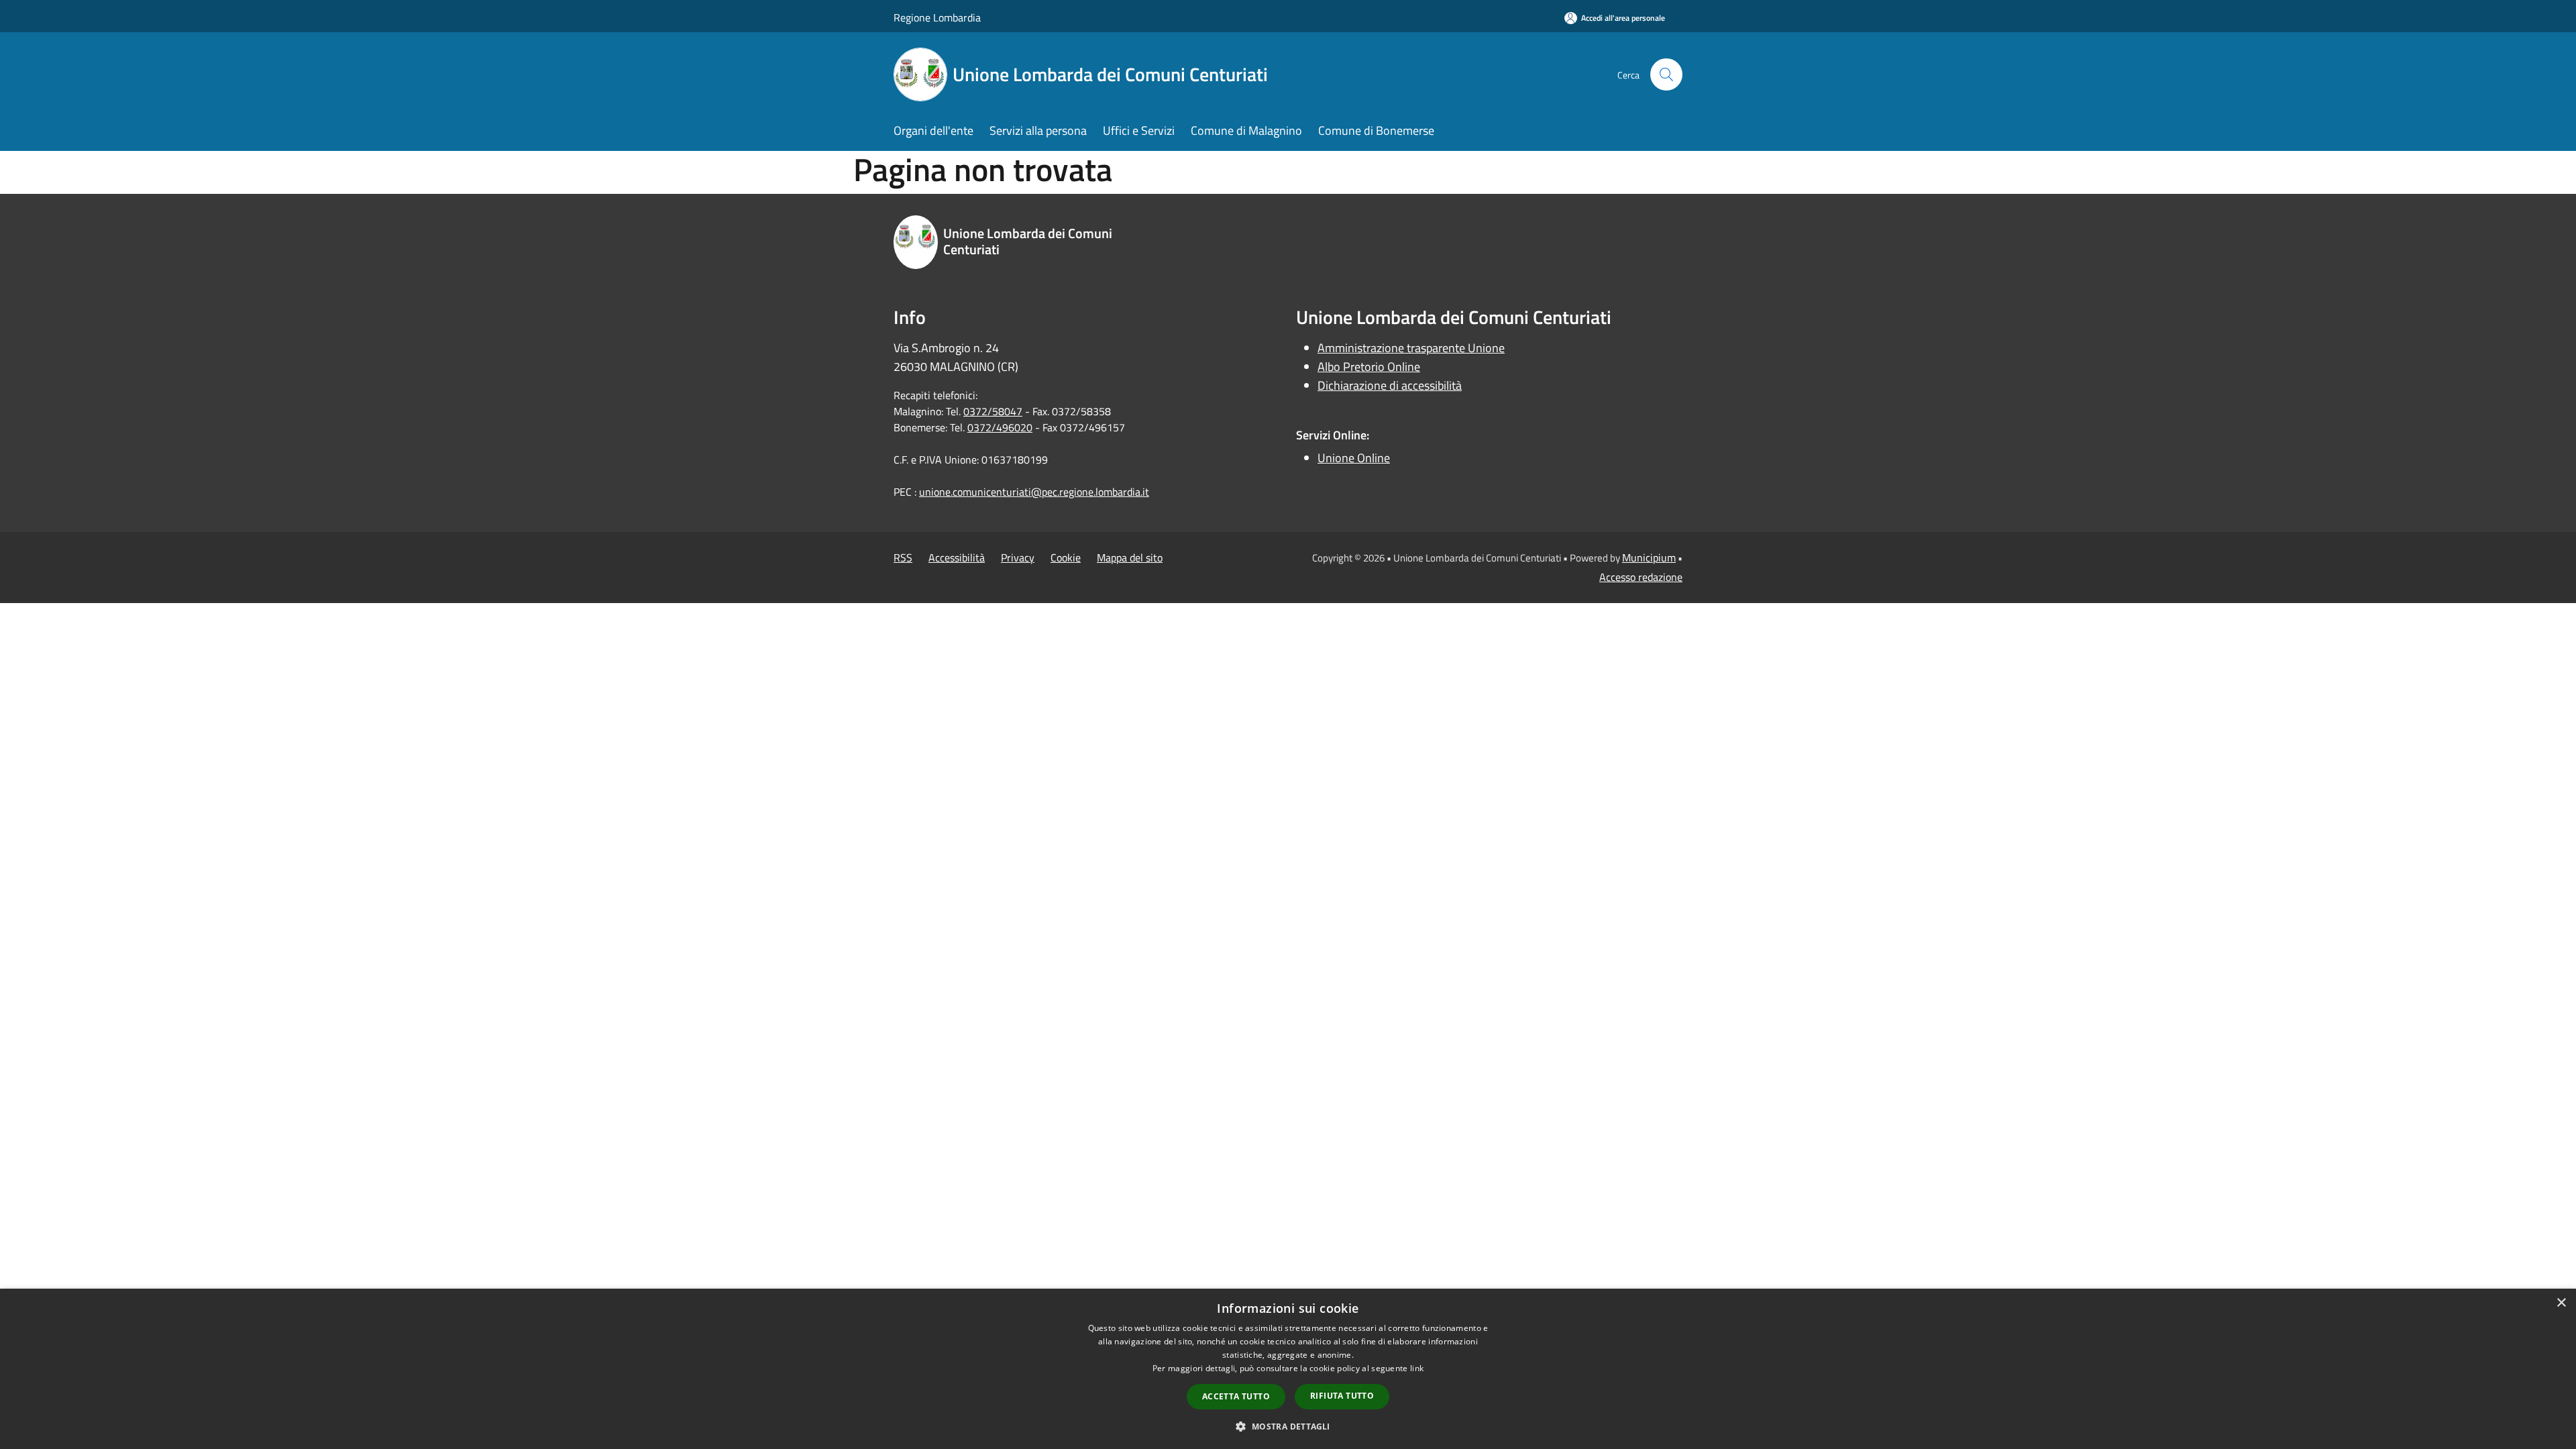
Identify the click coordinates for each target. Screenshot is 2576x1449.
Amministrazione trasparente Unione (1411, 348)
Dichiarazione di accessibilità (1390, 385)
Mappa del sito (1130, 557)
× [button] (2561, 1303)
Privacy (1018, 557)
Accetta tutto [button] (1236, 1396)
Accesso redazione (1641, 577)
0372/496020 (1000, 427)
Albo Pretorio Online (1369, 367)
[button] (1288, 1426)
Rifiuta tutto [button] (1342, 1396)
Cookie (1066, 557)
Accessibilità (957, 557)
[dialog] (1288, 1369)
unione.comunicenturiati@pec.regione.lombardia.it (1034, 492)
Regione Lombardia (937, 17)
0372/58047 (993, 411)
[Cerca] (1666, 74)
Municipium (1649, 557)
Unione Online (1354, 458)
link (1417, 1368)
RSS (903, 557)
